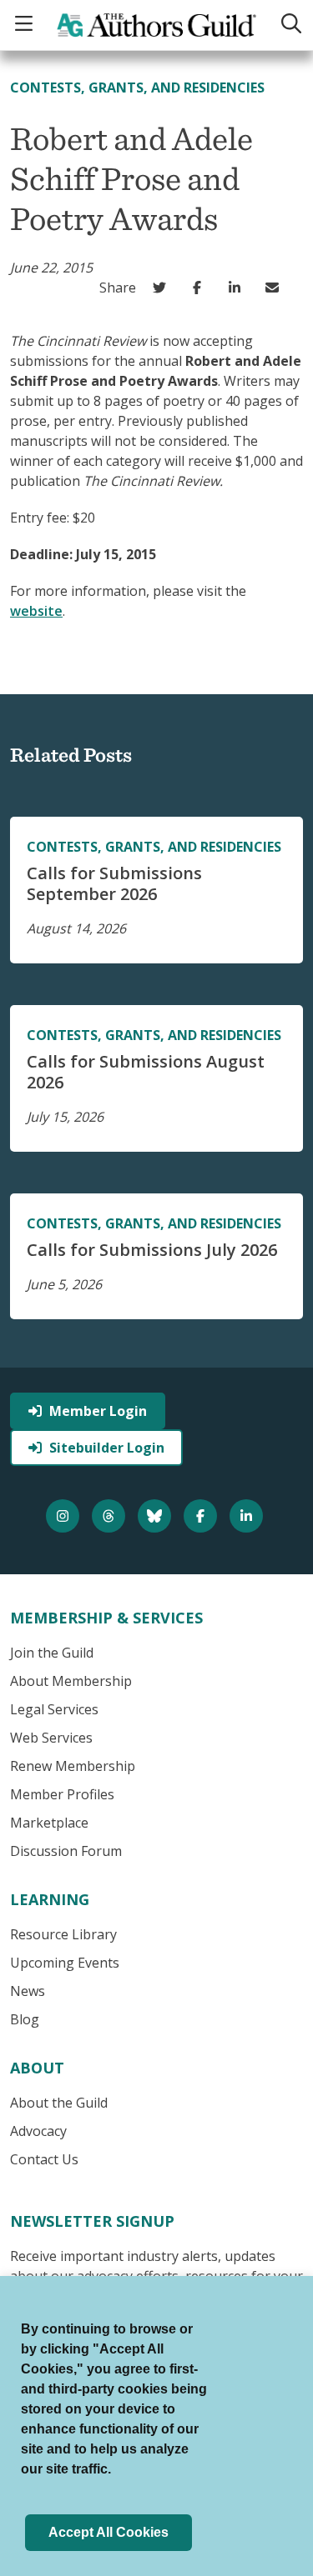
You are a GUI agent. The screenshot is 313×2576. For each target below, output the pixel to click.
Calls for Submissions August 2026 (146, 1072)
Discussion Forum (66, 1851)
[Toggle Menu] (26, 25)
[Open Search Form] (290, 25)
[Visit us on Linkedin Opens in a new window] (248, 1516)
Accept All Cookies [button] (109, 2532)
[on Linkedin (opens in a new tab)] (238, 288)
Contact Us (44, 2159)
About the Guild (59, 2103)
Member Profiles (62, 1794)
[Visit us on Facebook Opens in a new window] (202, 1516)
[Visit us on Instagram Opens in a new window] (65, 1516)
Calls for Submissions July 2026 (152, 1250)
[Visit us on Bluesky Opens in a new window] (156, 1516)
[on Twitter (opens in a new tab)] (163, 288)
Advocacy (38, 2131)
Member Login (98, 1411)
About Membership (71, 1681)
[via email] (276, 288)
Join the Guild (52, 1653)
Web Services (51, 1738)
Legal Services (54, 1709)
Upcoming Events (65, 1963)
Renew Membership (73, 1766)
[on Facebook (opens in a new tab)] (201, 288)
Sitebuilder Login (107, 1448)
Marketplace (49, 1823)
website (36, 611)
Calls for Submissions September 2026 (114, 883)
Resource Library (63, 1934)
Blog (25, 2019)
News (28, 1991)
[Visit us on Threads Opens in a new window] (111, 1516)
